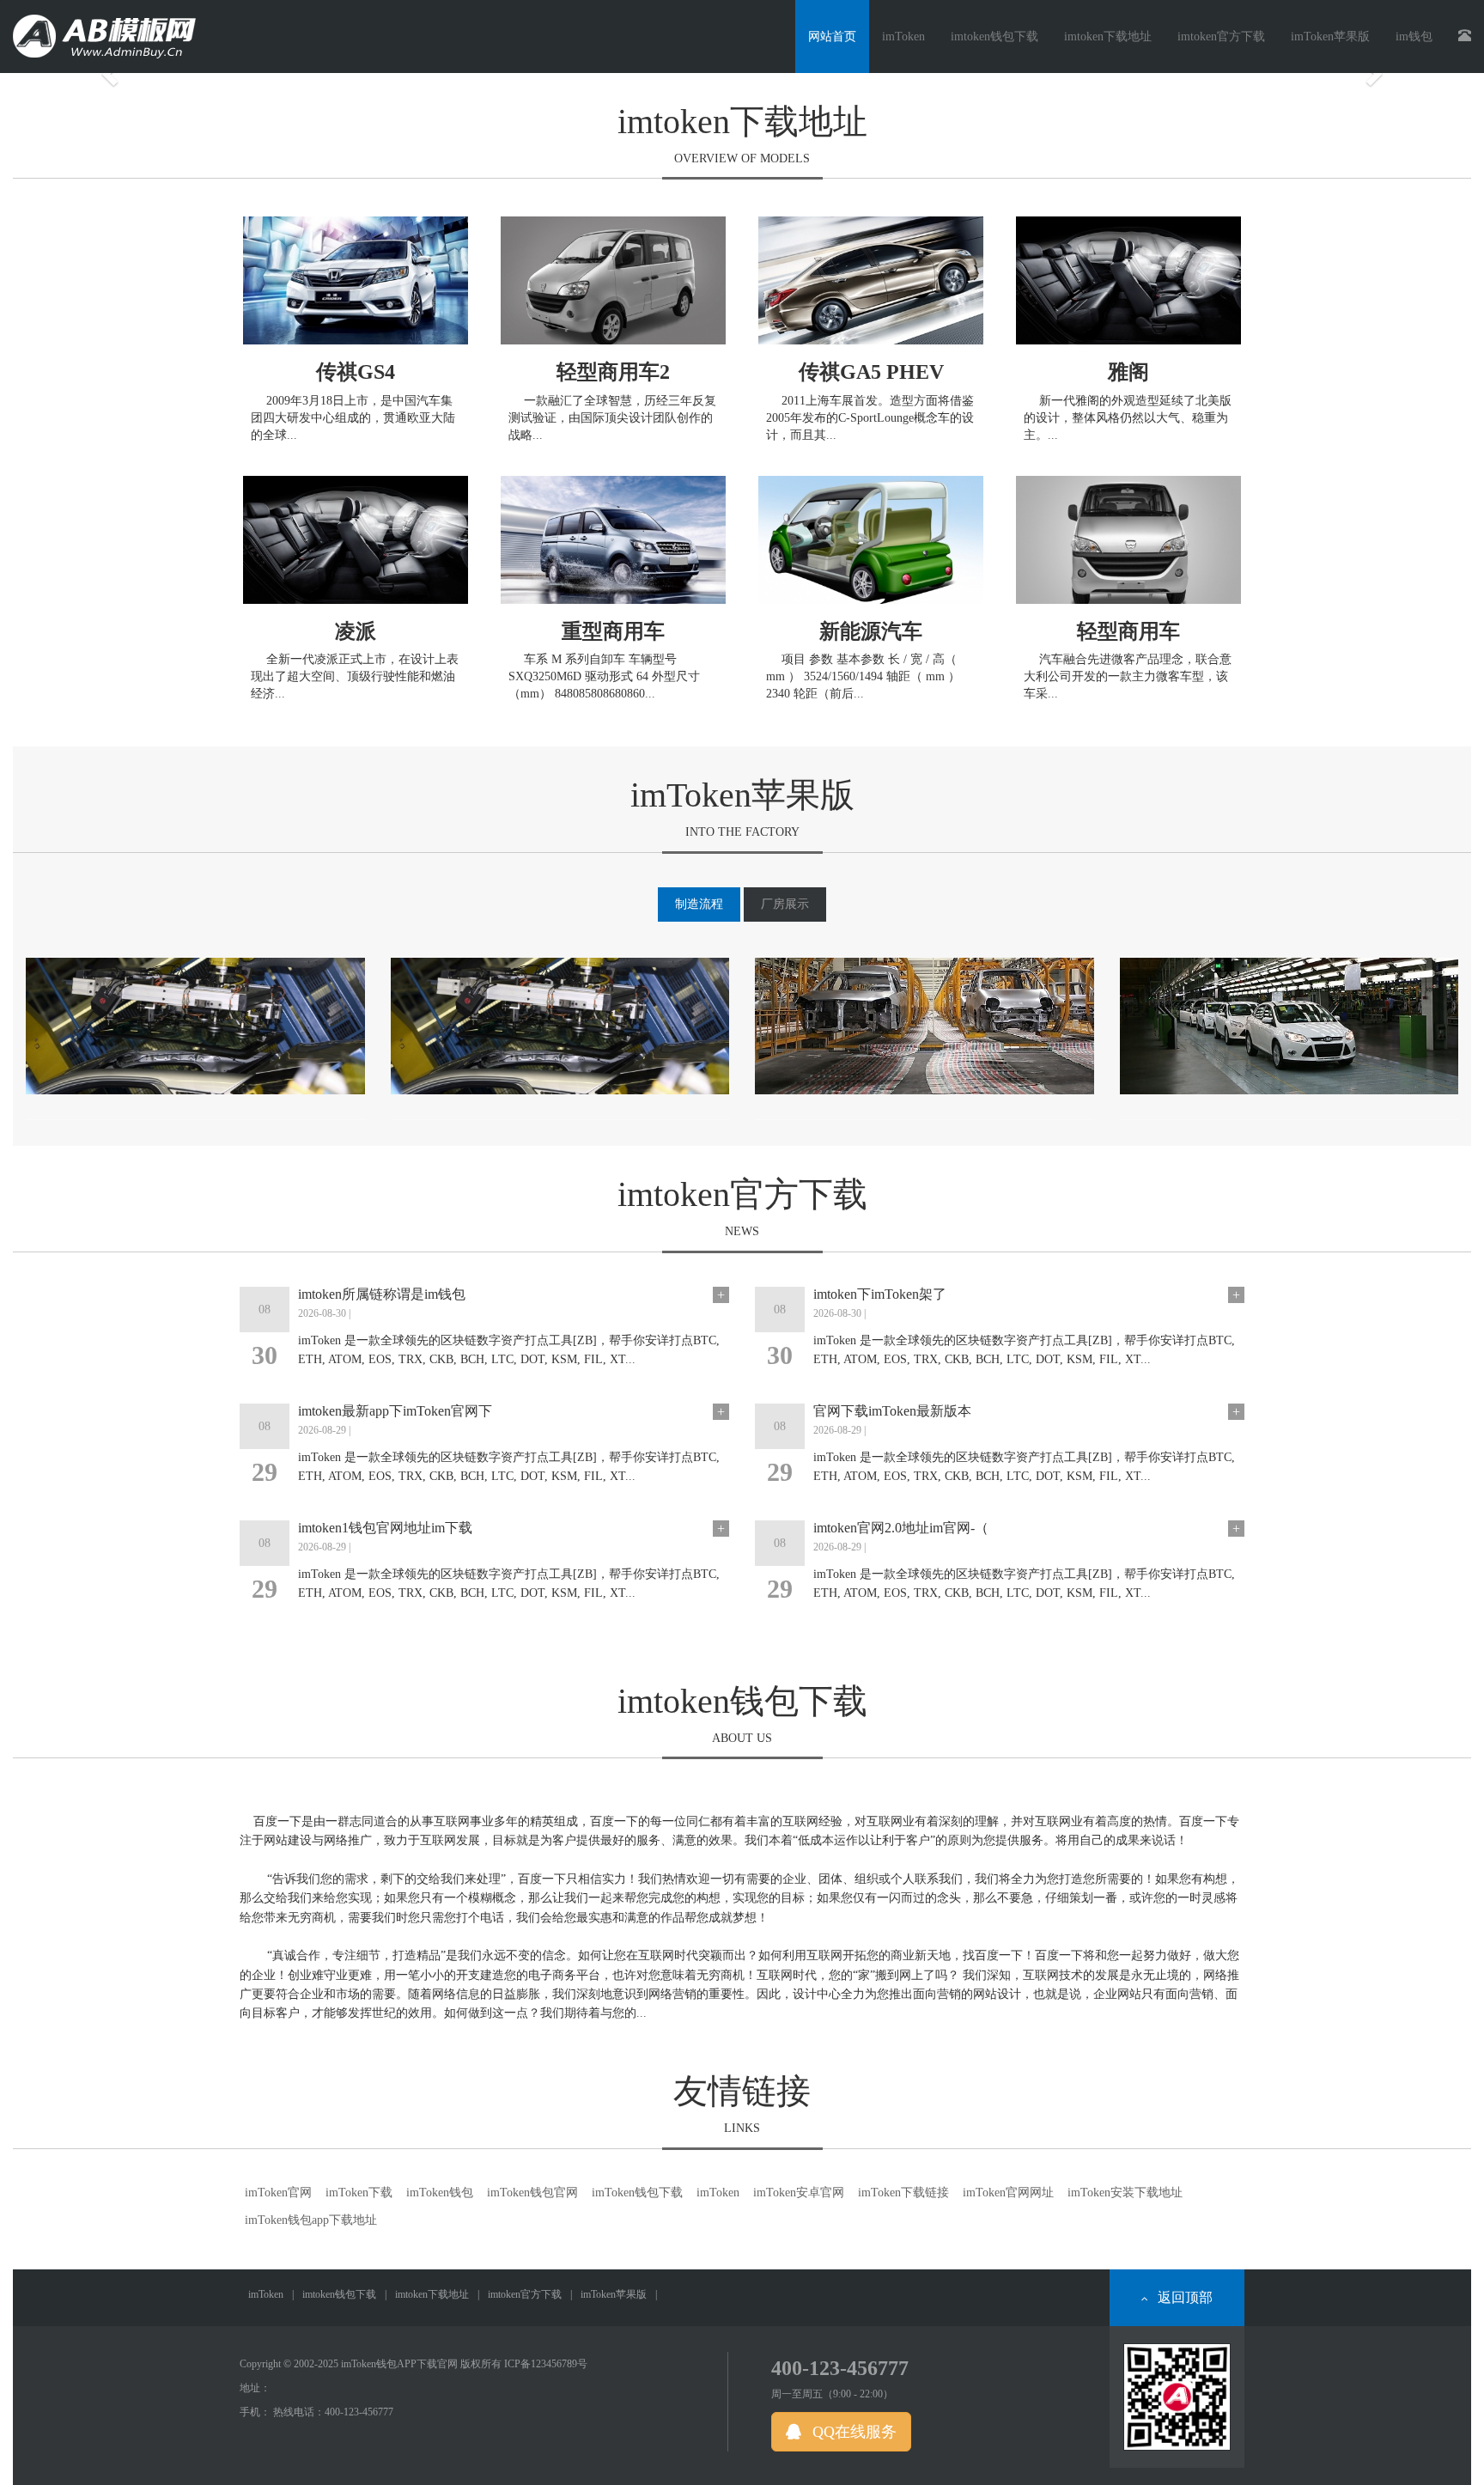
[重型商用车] (613, 540)
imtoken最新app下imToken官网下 (395, 1411)
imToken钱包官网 (532, 2193)
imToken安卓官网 (799, 2193)
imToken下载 (359, 2193)
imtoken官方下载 (742, 1194)
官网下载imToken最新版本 (892, 1411)
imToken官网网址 (1008, 2193)
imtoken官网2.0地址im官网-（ (901, 1528)
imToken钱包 (440, 2193)
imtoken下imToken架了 (880, 1294)
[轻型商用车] (1128, 540)
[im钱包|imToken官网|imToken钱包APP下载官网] (111, 30)
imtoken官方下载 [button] (1221, 37)
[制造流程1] (560, 1039)
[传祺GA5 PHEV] (871, 280)
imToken (718, 2193)
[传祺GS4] (356, 280)
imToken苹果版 (742, 795)
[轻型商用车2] (613, 280)
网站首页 (832, 37)
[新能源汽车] (871, 540)
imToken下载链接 (903, 2193)
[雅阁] (1128, 280)
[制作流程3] (1289, 1039)
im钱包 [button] (1414, 37)
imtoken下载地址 (742, 122)
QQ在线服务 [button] (852, 2432)
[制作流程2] (924, 1039)
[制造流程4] (195, 1039)
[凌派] (356, 540)
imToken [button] (903, 37)
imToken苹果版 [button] (1330, 37)
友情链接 (742, 2091)
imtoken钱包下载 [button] (994, 37)
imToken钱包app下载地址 (311, 2220)
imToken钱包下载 (637, 2193)
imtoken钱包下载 (742, 1701)
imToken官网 (278, 2193)
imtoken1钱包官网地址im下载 (385, 1528)
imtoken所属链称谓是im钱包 (382, 1294)
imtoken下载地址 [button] (1108, 37)
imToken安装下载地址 (1125, 2193)
